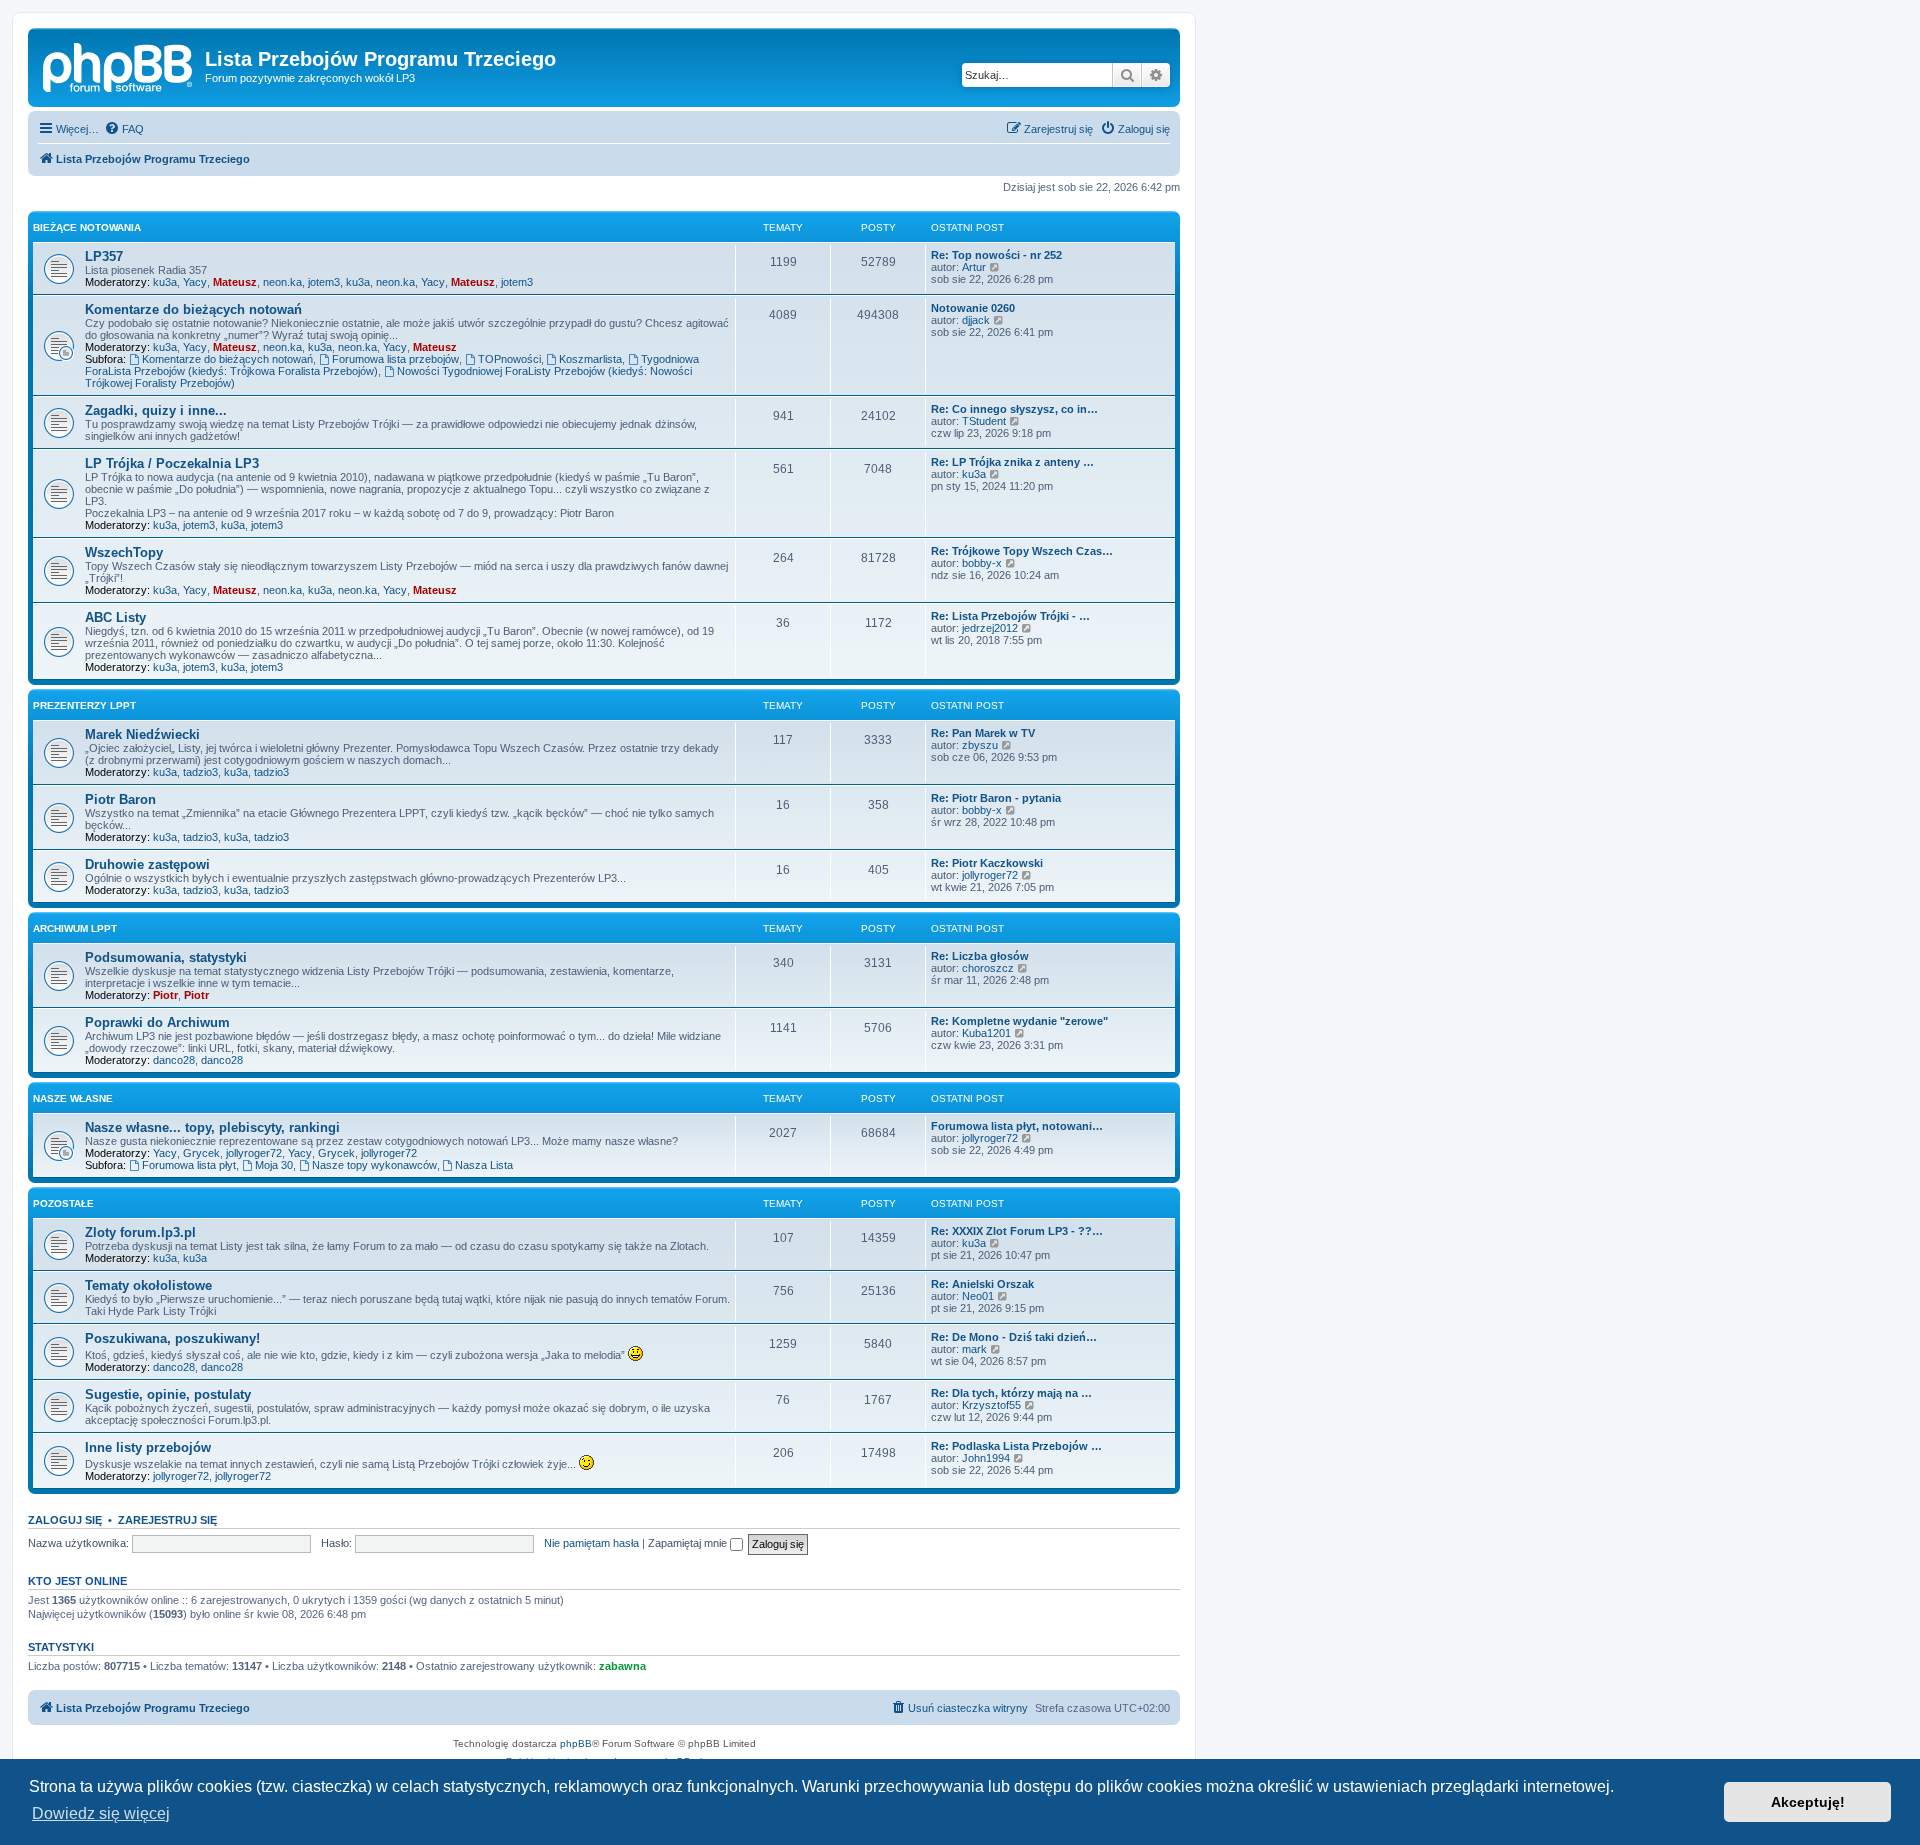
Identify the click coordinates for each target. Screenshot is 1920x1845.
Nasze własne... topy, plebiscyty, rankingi (212, 1127)
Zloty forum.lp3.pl (140, 1232)
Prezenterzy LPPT (84, 705)
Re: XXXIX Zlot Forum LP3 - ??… (1017, 1231)
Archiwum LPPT (75, 928)
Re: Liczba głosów (980, 956)
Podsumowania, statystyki (166, 957)
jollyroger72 (990, 875)
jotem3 (324, 282)
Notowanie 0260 (973, 308)
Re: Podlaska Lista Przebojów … (1016, 1446)
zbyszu (980, 745)
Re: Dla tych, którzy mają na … (1011, 1393)
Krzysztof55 (991, 1405)
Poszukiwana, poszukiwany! (172, 1338)
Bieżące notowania (87, 227)
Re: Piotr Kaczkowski (987, 863)
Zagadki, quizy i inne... (156, 410)
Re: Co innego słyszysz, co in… (1014, 409)
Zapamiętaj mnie (689, 1543)
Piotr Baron (120, 799)
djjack (976, 320)
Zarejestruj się (167, 1520)
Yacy (195, 282)
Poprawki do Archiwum (157, 1022)
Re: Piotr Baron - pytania (996, 798)
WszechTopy (124, 552)
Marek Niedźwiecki (142, 734)
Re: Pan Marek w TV (983, 733)
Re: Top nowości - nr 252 (996, 255)
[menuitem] (124, 129)
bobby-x (982, 563)
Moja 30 (274, 1165)
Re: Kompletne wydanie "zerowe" (1019, 1021)
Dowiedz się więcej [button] (101, 1813)
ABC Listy (115, 617)
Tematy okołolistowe (148, 1285)
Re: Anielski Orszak (982, 1284)
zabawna (622, 1666)
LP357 (104, 256)
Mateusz (235, 282)
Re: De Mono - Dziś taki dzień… (1014, 1337)
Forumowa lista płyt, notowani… (1017, 1126)
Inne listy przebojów (148, 1447)
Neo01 (978, 1296)
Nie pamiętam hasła (591, 1543)
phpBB (576, 1743)
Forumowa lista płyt (189, 1165)
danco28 (174, 1060)
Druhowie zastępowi (147, 864)
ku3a (165, 282)
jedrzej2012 (990, 628)
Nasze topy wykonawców (374, 1165)
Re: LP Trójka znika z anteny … (1012, 462)
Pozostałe (63, 1203)
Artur (974, 267)
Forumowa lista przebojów (395, 359)
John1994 (986, 1458)
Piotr (165, 995)
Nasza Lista (484, 1165)
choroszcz (988, 968)
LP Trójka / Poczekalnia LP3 (172, 463)
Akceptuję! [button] (1808, 1802)
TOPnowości (509, 359)
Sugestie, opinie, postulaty (168, 1394)
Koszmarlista (590, 359)
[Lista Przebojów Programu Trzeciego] (119, 65)
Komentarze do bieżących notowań (193, 309)
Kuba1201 (986, 1033)
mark (974, 1349)
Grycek (201, 1153)
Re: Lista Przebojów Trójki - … (1010, 616)
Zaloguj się (65, 1520)
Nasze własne (73, 1098)
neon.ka (282, 282)
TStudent (984, 421)
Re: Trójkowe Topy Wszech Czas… (1022, 551)
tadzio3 (200, 772)
